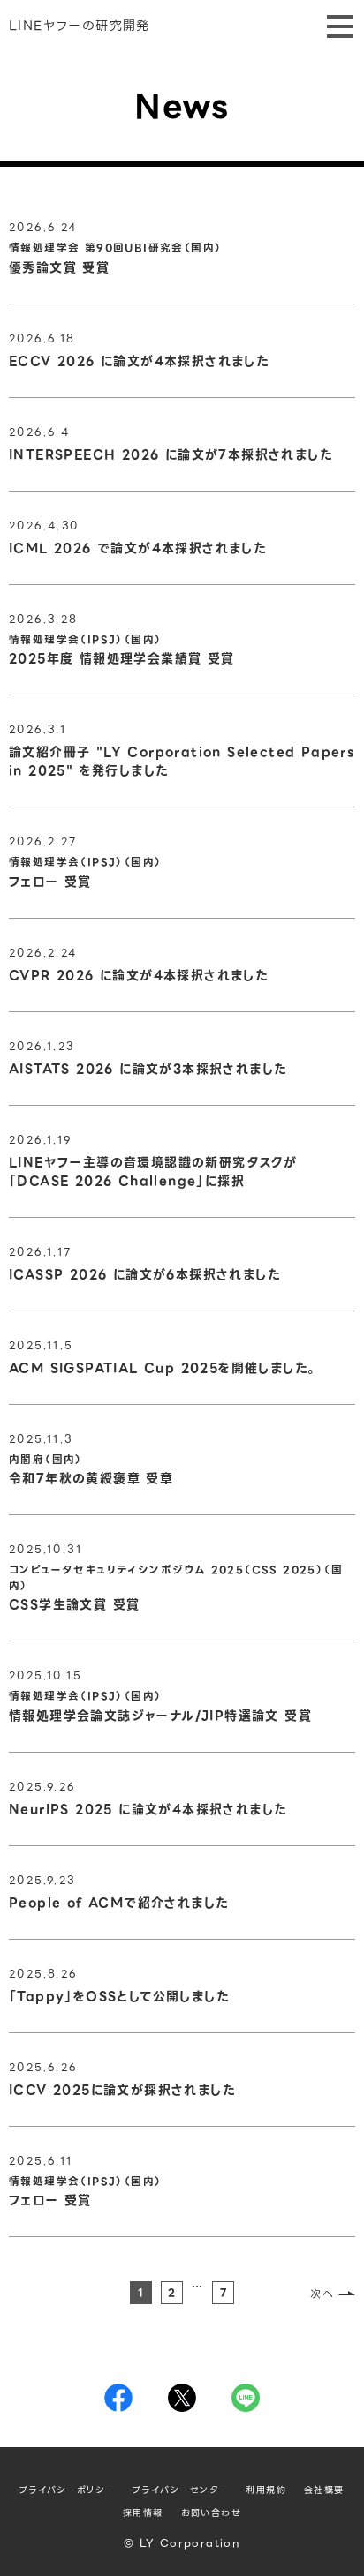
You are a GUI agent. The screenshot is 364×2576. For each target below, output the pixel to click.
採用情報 (143, 2513)
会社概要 (324, 2490)
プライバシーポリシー (67, 2490)
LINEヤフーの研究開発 (80, 26)
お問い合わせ (211, 2513)
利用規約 (266, 2490)
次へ (322, 2294)
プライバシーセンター (180, 2490)
